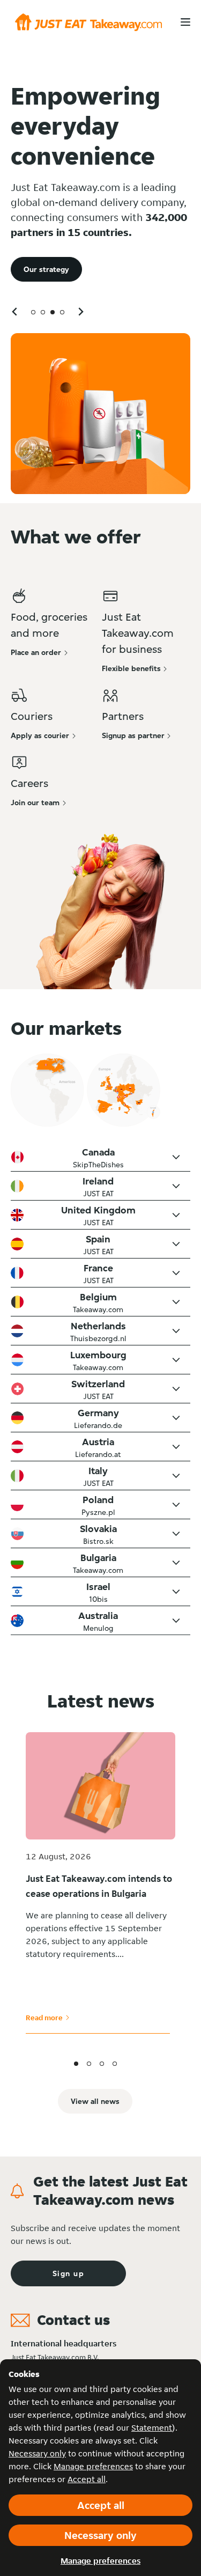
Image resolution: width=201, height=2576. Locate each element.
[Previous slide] (15, 311)
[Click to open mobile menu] (185, 22)
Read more (48, 2018)
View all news (95, 2101)
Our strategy (46, 269)
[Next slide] (80, 311)
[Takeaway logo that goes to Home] (88, 22)
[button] (100, 1157)
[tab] (33, 312)
